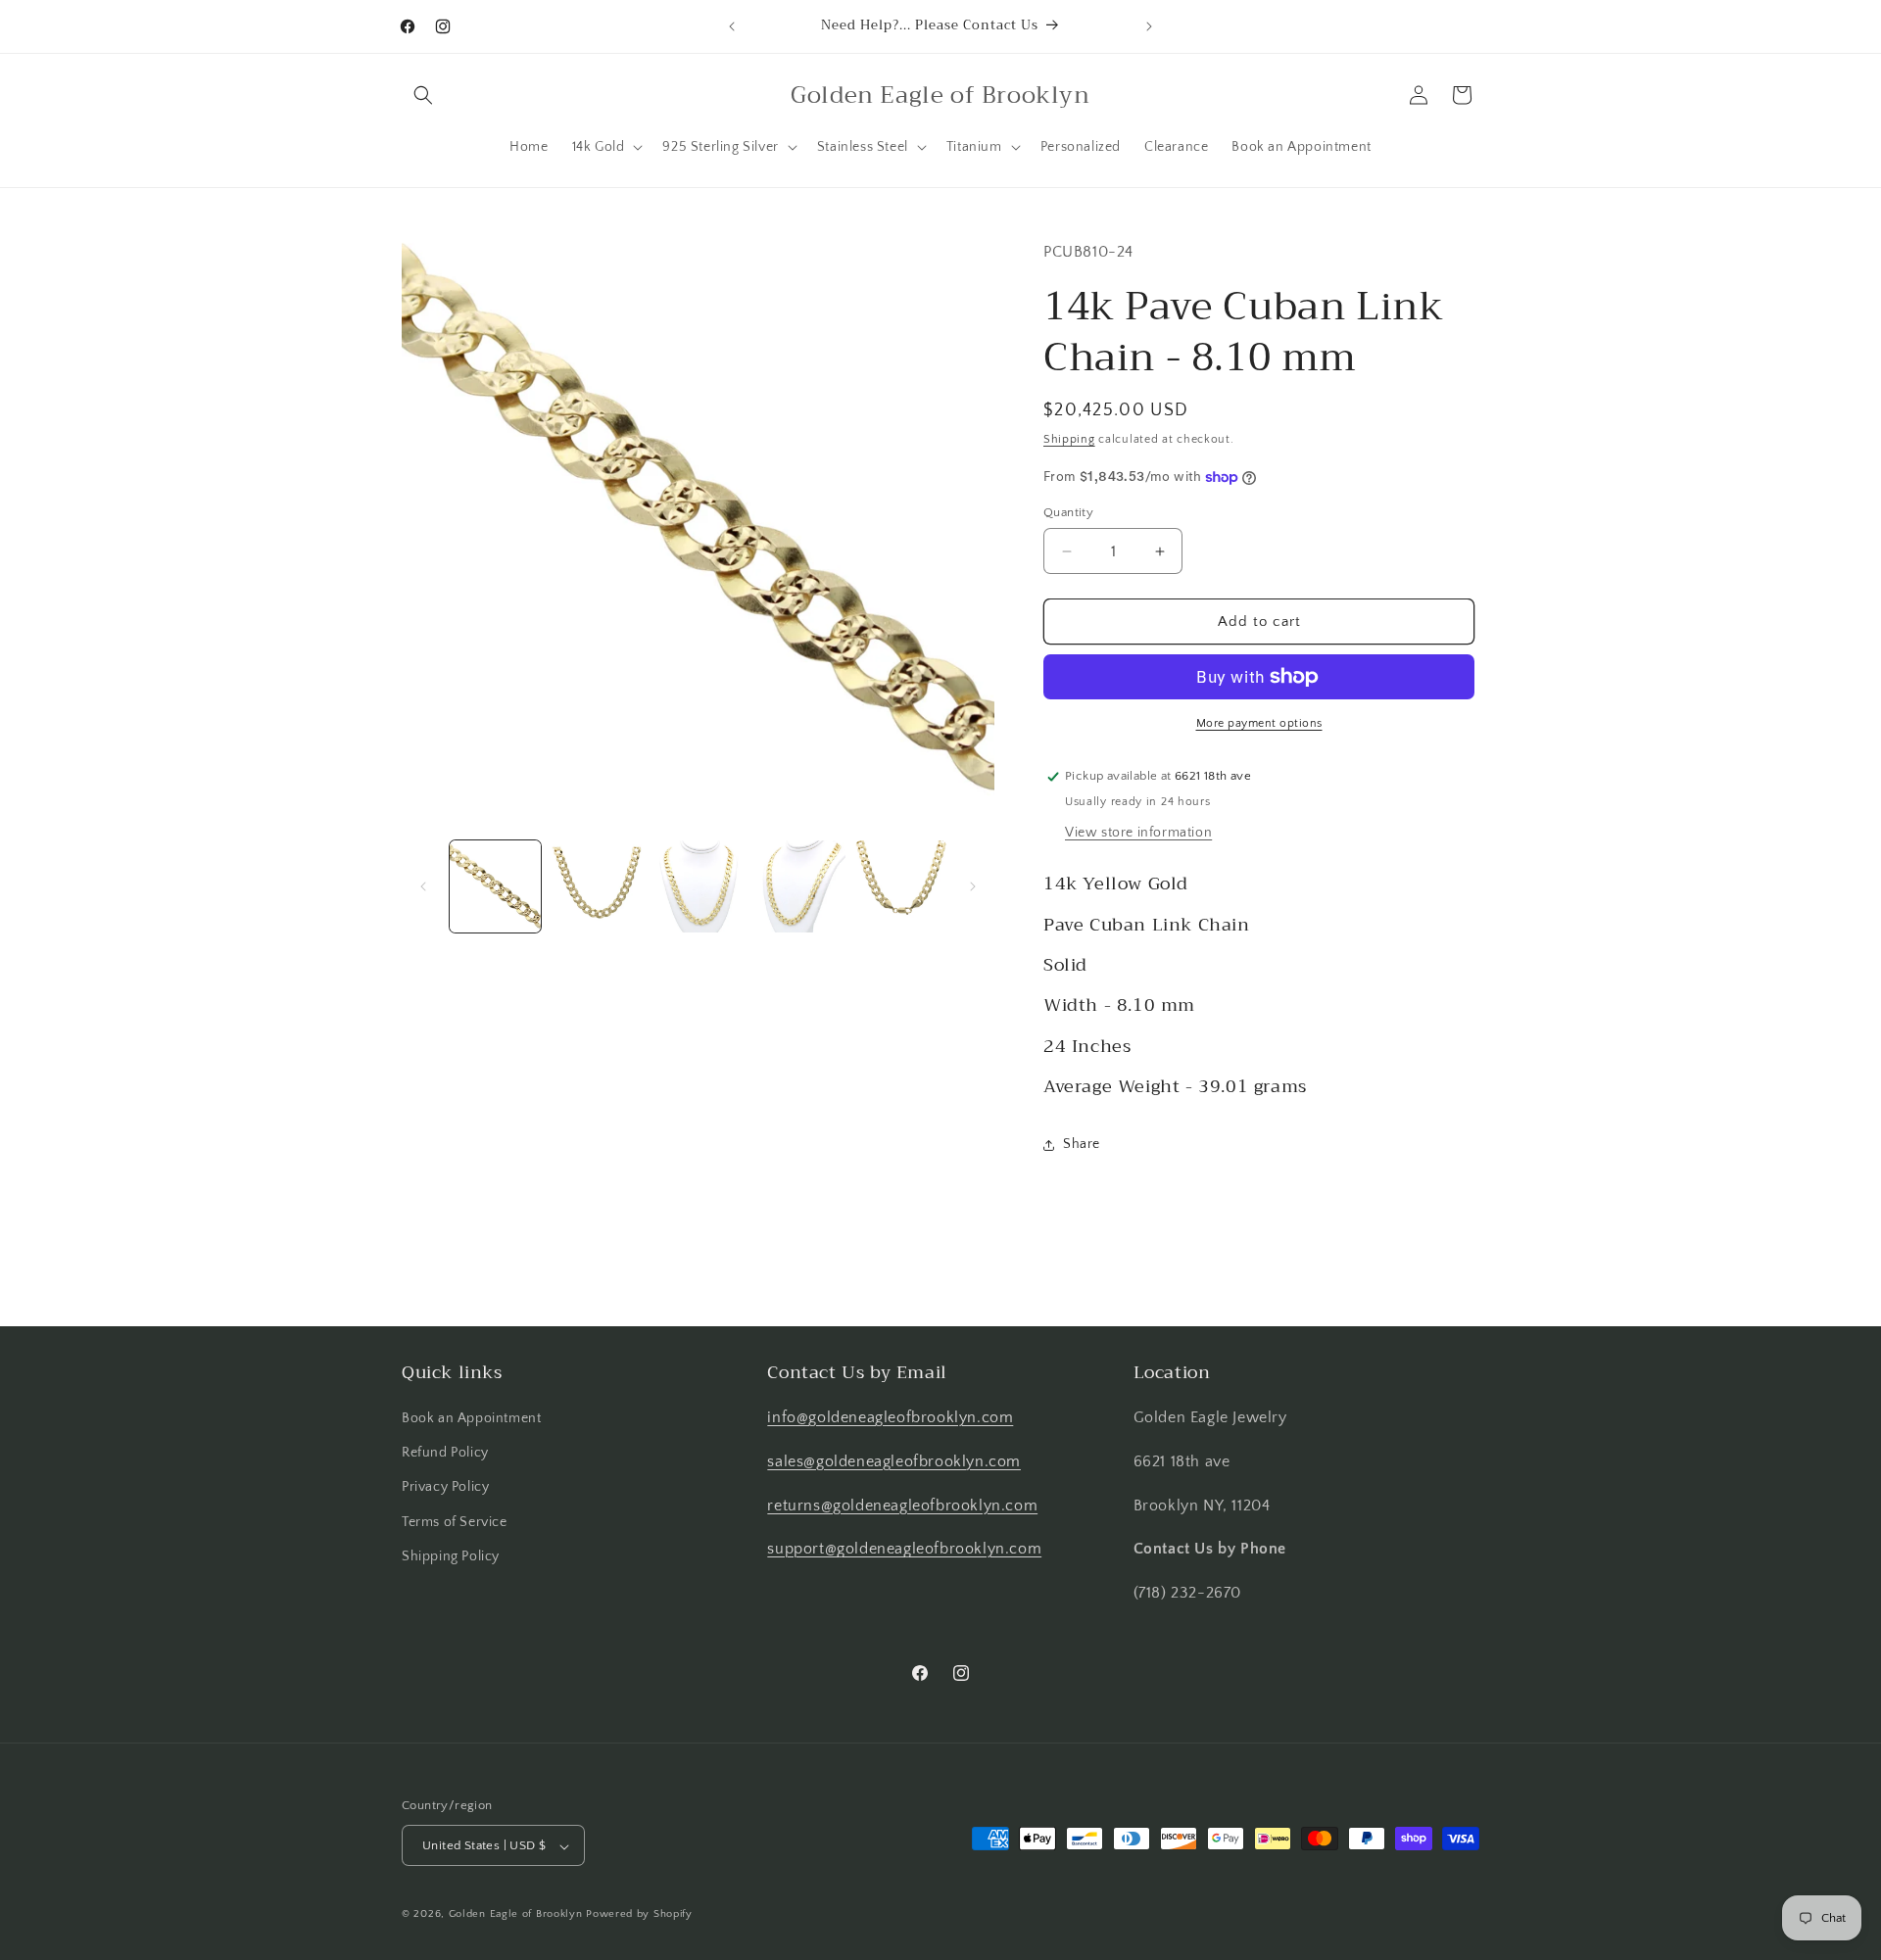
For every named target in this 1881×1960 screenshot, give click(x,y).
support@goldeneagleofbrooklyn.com (904, 1550)
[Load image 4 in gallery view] (799, 886)
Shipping (1069, 439)
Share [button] (1082, 1144)
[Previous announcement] (732, 26)
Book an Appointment (471, 1418)
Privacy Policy (445, 1488)
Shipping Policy (451, 1556)
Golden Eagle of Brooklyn (516, 1915)
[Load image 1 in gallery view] (495, 886)
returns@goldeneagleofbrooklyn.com (902, 1506)
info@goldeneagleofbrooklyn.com (890, 1417)
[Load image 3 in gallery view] (698, 886)
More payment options (1259, 723)
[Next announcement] (1149, 26)
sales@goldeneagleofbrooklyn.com (894, 1461)
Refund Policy (445, 1453)
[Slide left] (423, 886)
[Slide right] (973, 886)
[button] (423, 95)
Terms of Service (455, 1522)
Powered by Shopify (639, 1915)
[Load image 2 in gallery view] (596, 886)
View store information (1138, 833)
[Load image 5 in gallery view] (901, 886)
